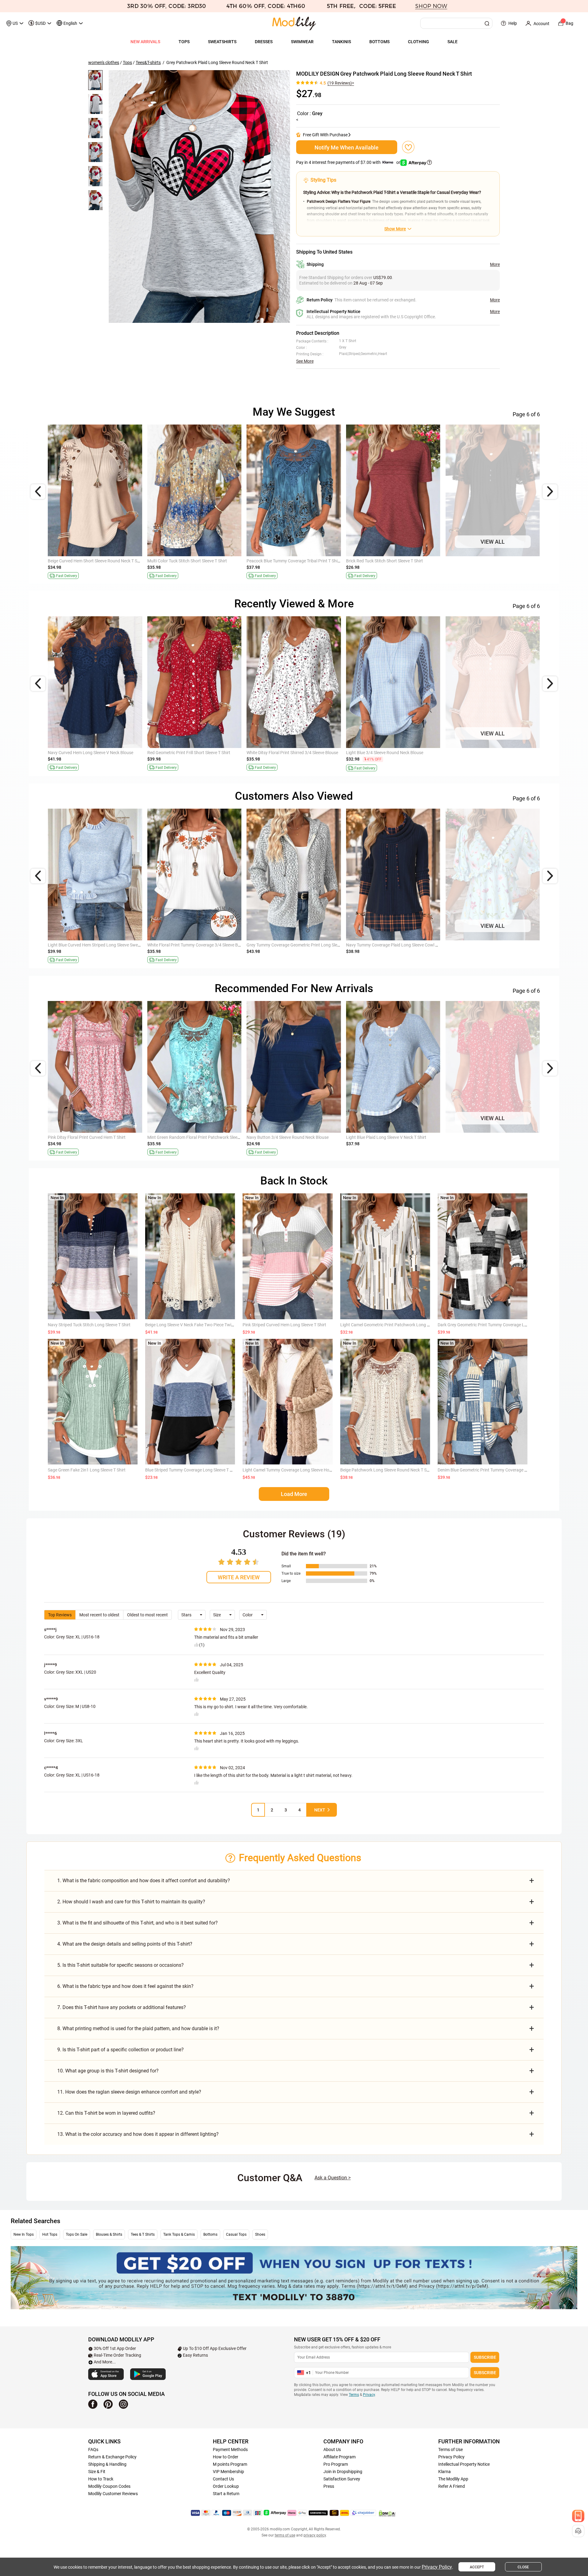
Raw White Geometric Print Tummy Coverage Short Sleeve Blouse (109, 753)
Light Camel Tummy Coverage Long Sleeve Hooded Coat (296, 1470)
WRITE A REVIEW (239, 1577)
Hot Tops (50, 2234)
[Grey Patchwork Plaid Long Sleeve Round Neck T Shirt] (199, 196)
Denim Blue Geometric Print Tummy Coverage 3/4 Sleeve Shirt (496, 1470)
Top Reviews (60, 1615)
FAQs (93, 2449)
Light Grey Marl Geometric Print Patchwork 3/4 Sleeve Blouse (305, 1137)
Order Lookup (226, 2486)
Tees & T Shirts (143, 2234)
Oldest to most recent (147, 1615)
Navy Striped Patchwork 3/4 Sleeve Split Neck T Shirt (495, 561)
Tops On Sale (77, 2234)
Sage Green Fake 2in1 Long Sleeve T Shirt (87, 1470)
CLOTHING (418, 42)
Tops (127, 62)
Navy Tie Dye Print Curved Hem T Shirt (283, 561)
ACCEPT (477, 2567)
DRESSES (264, 42)
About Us (332, 2449)
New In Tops (24, 2234)
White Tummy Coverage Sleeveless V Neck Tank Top (196, 753)
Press (329, 2486)
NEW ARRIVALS (145, 42)
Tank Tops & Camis (179, 2234)
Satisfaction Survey (342, 2479)
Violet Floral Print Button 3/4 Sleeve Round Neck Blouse (398, 1137)
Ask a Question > (333, 2178)
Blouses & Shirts (109, 2234)
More (495, 264)
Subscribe (485, 2357)
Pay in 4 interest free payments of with (349, 162)
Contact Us (223, 2479)
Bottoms (210, 2234)
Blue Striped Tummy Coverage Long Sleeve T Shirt (192, 1470)
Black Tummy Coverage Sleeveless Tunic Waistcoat (195, 945)
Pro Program (336, 2464)
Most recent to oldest (99, 1615)
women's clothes (104, 62)
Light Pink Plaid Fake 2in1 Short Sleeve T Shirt (91, 561)
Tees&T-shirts (148, 62)
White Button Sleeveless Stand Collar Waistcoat (490, 945)
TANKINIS (341, 42)
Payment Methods (230, 2449)
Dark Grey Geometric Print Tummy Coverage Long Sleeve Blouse (498, 1325)
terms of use (285, 2535)
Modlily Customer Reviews (113, 2494)
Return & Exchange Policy (112, 2457)
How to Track (101, 2479)
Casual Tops (236, 2234)
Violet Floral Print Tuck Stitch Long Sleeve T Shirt (491, 1137)
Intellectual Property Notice (464, 2464)
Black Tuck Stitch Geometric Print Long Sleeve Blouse (396, 753)
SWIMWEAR (302, 42)
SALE (452, 42)
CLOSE (523, 2567)
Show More (395, 229)
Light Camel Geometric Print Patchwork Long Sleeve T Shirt (396, 1325)
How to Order (226, 2457)
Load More (294, 1494)
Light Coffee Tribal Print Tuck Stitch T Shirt (386, 561)
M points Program (230, 2464)
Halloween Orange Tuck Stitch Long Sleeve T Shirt (194, 561)
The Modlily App (453, 2479)
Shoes (260, 2234)
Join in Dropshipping (343, 2472)
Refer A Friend (452, 2486)
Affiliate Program (339, 2457)
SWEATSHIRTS (222, 42)
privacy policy (315, 2535)
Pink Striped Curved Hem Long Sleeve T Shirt (284, 1325)
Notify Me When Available (347, 147)
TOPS (184, 42)
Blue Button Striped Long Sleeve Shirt (282, 753)
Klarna (445, 2472)
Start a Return (226, 2494)
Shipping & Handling (107, 2464)
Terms (354, 2395)
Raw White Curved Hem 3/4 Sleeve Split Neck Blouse (196, 1137)
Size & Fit (97, 2472)
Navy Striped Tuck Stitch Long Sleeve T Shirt (89, 1325)
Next (320, 1810)
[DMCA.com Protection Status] (387, 2513)
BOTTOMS (379, 42)
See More (305, 361)
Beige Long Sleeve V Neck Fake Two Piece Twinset (192, 1325)
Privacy (369, 2395)
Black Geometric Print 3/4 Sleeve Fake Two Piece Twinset (499, 753)
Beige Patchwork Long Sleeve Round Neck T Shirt (387, 1470)
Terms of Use (450, 2449)
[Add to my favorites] (408, 147)
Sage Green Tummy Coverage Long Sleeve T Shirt (94, 945)
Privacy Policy (451, 2457)
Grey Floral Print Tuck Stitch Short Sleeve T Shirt (93, 1137)
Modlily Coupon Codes (109, 2486)
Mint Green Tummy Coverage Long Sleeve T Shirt (293, 945)
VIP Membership (228, 2472)
